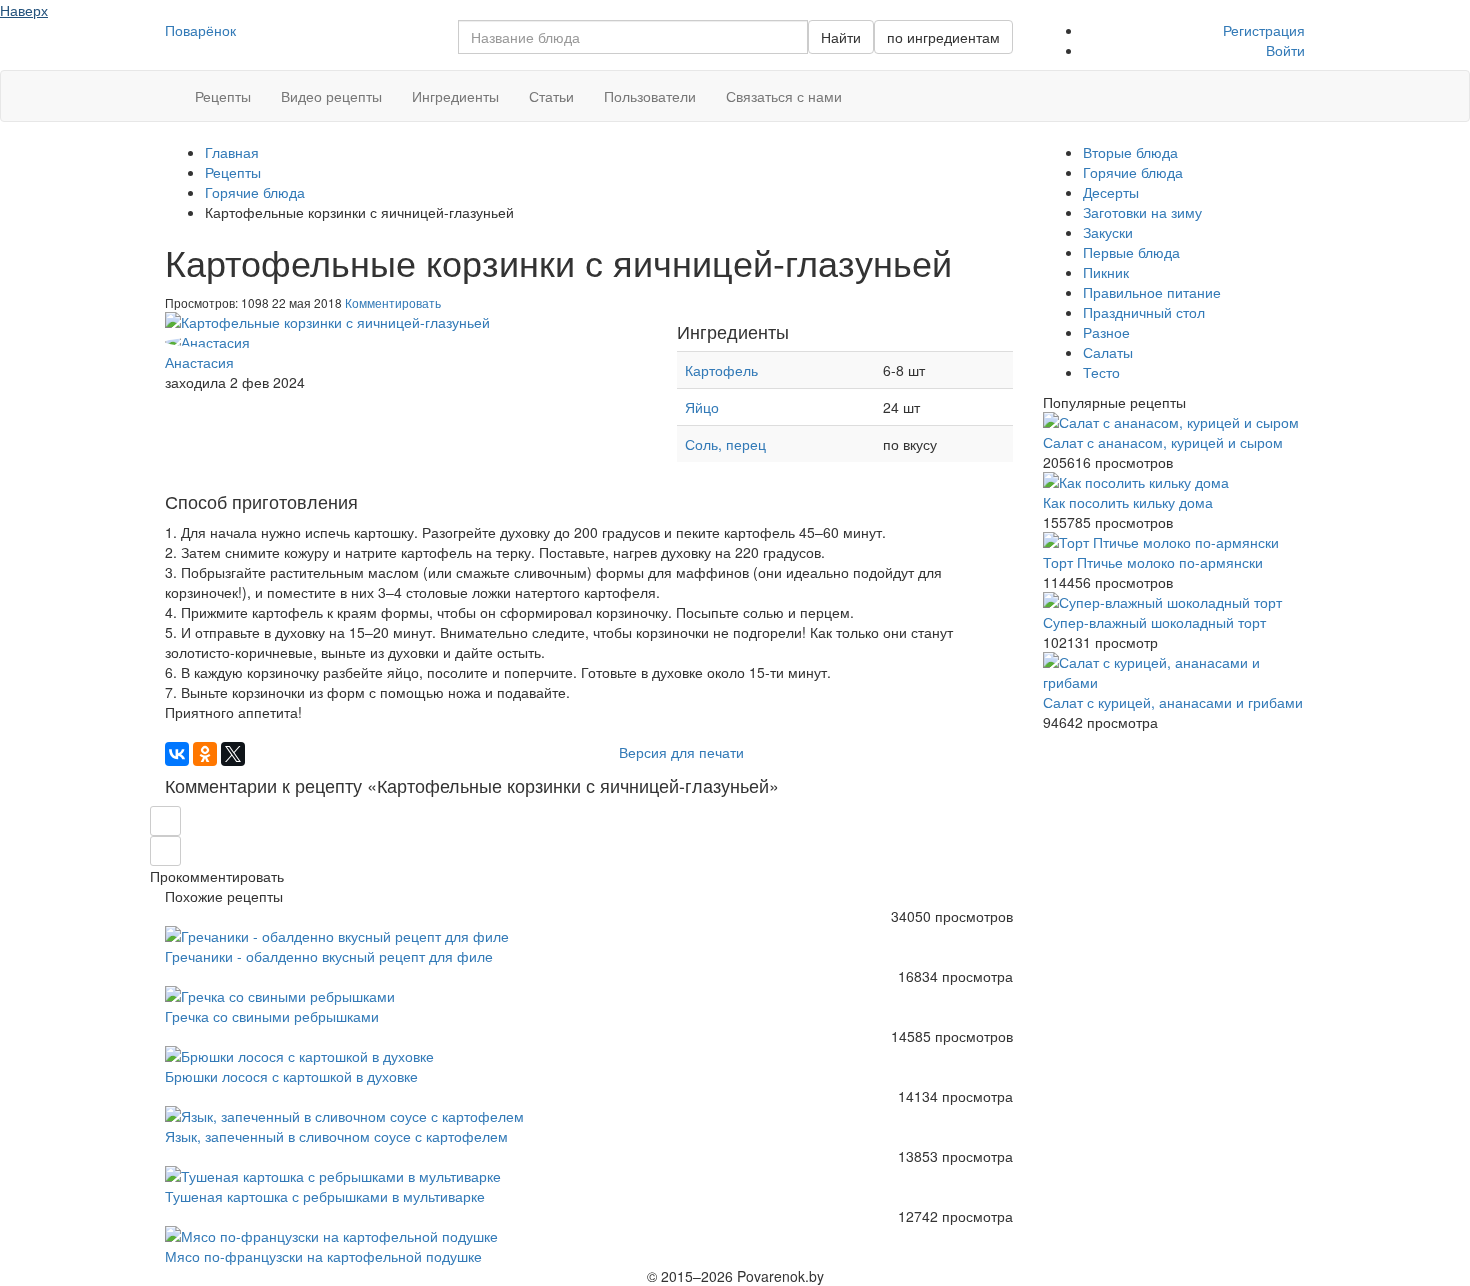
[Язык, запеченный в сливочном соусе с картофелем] (589, 1116)
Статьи (551, 96)
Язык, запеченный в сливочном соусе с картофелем (336, 1136)
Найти (841, 37)
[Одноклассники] (205, 754)
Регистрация (1264, 30)
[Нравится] (165, 851)
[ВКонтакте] (177, 754)
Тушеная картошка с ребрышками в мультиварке (325, 1196)
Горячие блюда (1133, 172)
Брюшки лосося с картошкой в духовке (291, 1076)
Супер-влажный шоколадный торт (1154, 622)
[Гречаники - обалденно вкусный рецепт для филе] (589, 936)
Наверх (24, 10)
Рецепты (223, 96)
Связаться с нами (784, 96)
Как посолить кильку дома (1128, 502)
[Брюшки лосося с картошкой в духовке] (589, 1056)
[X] (233, 754)
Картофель (721, 370)
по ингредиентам (943, 37)
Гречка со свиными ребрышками (272, 1016)
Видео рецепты (331, 96)
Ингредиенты (455, 96)
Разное (1106, 332)
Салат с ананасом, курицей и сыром (1163, 442)
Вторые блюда (1130, 152)
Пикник (1106, 272)
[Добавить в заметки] (165, 821)
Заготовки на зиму (1142, 212)
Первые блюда (1131, 252)
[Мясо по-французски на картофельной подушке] (589, 1236)
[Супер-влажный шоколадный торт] (1174, 602)
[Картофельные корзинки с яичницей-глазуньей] (406, 322)
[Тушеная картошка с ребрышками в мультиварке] (589, 1176)
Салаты (1108, 352)
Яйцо (702, 407)
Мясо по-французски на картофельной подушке (323, 1256)
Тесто (1101, 372)
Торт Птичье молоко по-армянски (1153, 562)
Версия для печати (679, 752)
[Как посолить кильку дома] (1174, 482)
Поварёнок (200, 30)
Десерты (1111, 192)
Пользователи (650, 96)
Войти (1285, 50)
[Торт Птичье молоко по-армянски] (1174, 542)
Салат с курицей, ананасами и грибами (1173, 702)
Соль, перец (725, 444)
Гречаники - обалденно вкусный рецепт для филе (329, 956)
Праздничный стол (1144, 312)
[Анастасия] (406, 342)
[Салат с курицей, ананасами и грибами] (1174, 672)
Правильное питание (1152, 292)
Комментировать (393, 302)
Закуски (1108, 232)
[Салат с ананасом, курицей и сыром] (1174, 422)
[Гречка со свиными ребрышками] (589, 996)
